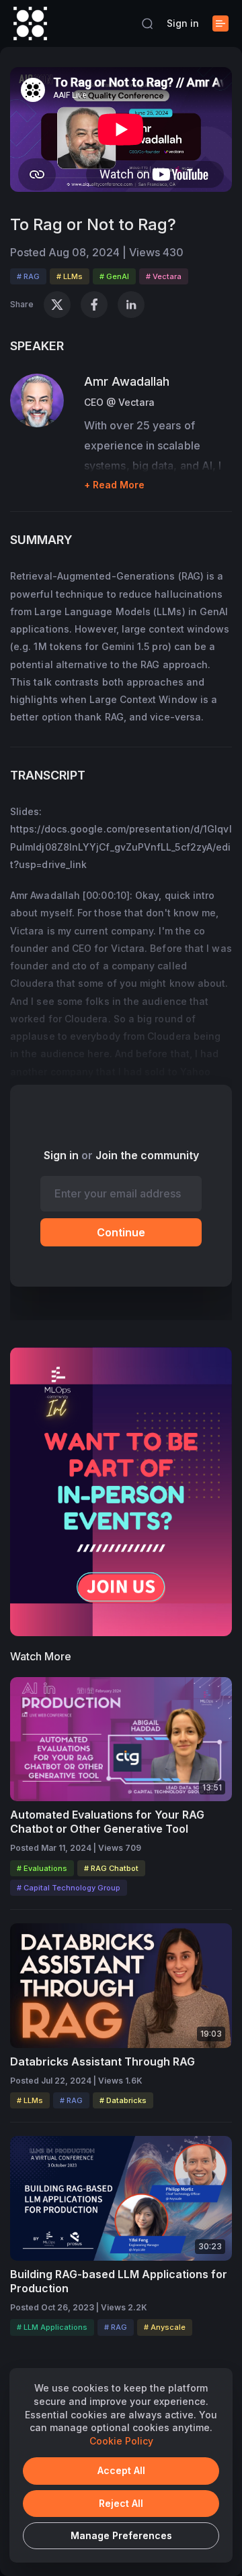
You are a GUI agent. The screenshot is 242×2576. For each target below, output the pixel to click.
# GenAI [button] (114, 276)
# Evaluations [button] (42, 1868)
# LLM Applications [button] (52, 2327)
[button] (147, 23)
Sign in (183, 23)
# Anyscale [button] (165, 2327)
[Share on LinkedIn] (131, 305)
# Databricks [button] (123, 2100)
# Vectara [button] (164, 276)
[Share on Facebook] (94, 305)
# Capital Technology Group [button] (69, 1888)
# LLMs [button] (70, 276)
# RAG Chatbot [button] (111, 1868)
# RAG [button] (28, 276)
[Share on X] (57, 305)
